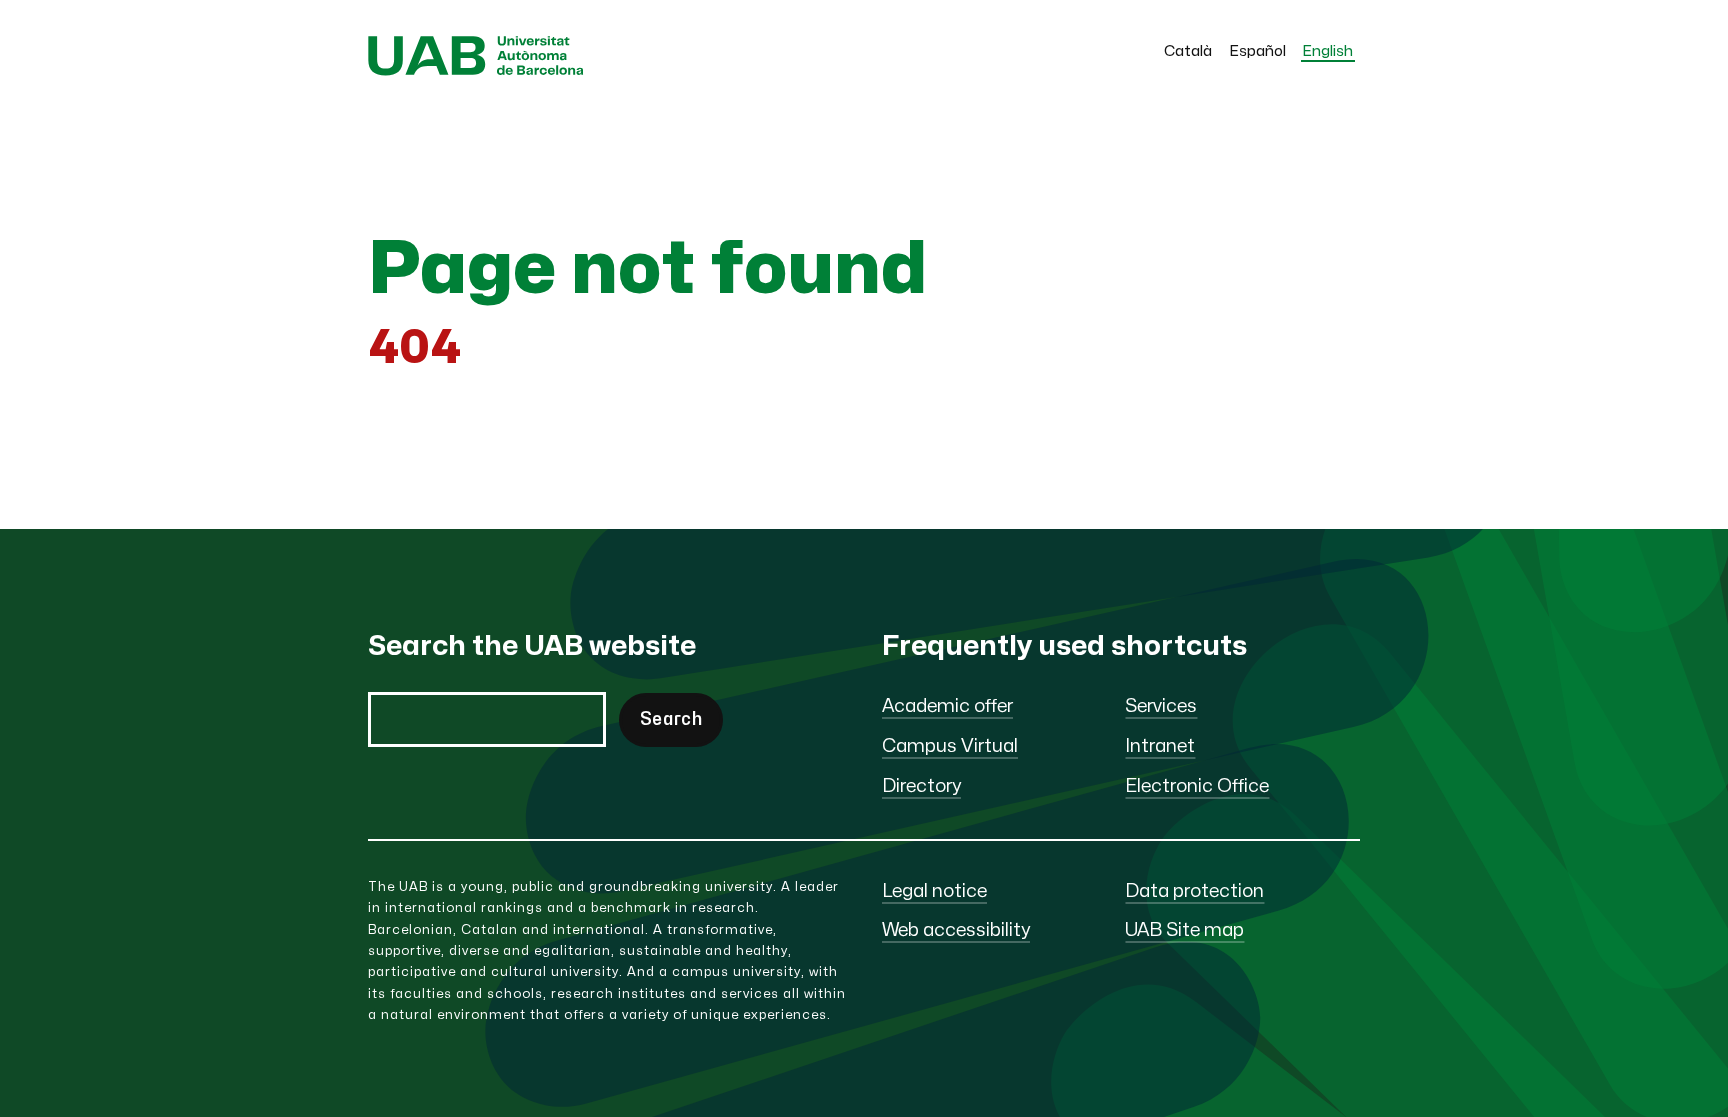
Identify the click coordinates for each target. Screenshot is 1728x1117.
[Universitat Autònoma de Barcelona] (476, 70)
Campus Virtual (950, 746)
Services (1161, 706)
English (1328, 51)
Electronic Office (1197, 786)
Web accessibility (956, 930)
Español (1258, 51)
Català (1188, 51)
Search (671, 719)
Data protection (1194, 891)
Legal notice (934, 891)
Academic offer (947, 706)
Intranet (1160, 746)
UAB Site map (1184, 930)
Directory (921, 786)
